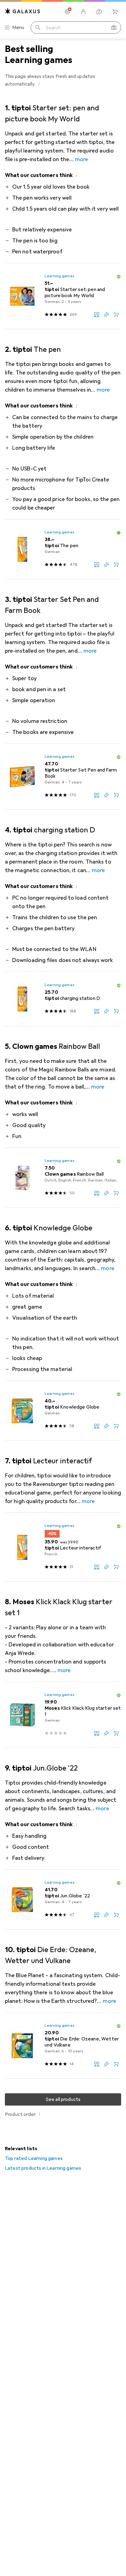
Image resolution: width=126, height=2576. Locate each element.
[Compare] (97, 315)
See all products (63, 2099)
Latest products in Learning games (43, 2168)
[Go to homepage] (23, 11)
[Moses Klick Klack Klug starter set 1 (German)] (63, 1715)
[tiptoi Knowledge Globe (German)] (63, 1411)
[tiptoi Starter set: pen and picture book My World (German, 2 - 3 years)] (63, 296)
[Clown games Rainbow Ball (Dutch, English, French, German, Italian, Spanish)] (63, 1178)
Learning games (59, 276)
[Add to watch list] (106, 315)
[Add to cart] (116, 315)
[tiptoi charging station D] (63, 999)
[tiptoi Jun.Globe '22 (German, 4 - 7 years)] (63, 1900)
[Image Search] (114, 28)
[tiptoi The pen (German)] (63, 549)
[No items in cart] (115, 12)
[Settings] (67, 12)
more (82, 159)
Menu (18, 28)
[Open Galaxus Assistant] (99, 12)
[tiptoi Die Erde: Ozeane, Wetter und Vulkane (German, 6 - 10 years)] (63, 2046)
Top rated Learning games (34, 2158)
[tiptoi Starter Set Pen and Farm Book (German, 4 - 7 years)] (63, 777)
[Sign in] (83, 12)
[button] (39, 84)
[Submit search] (38, 28)
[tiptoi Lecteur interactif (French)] (63, 1547)
